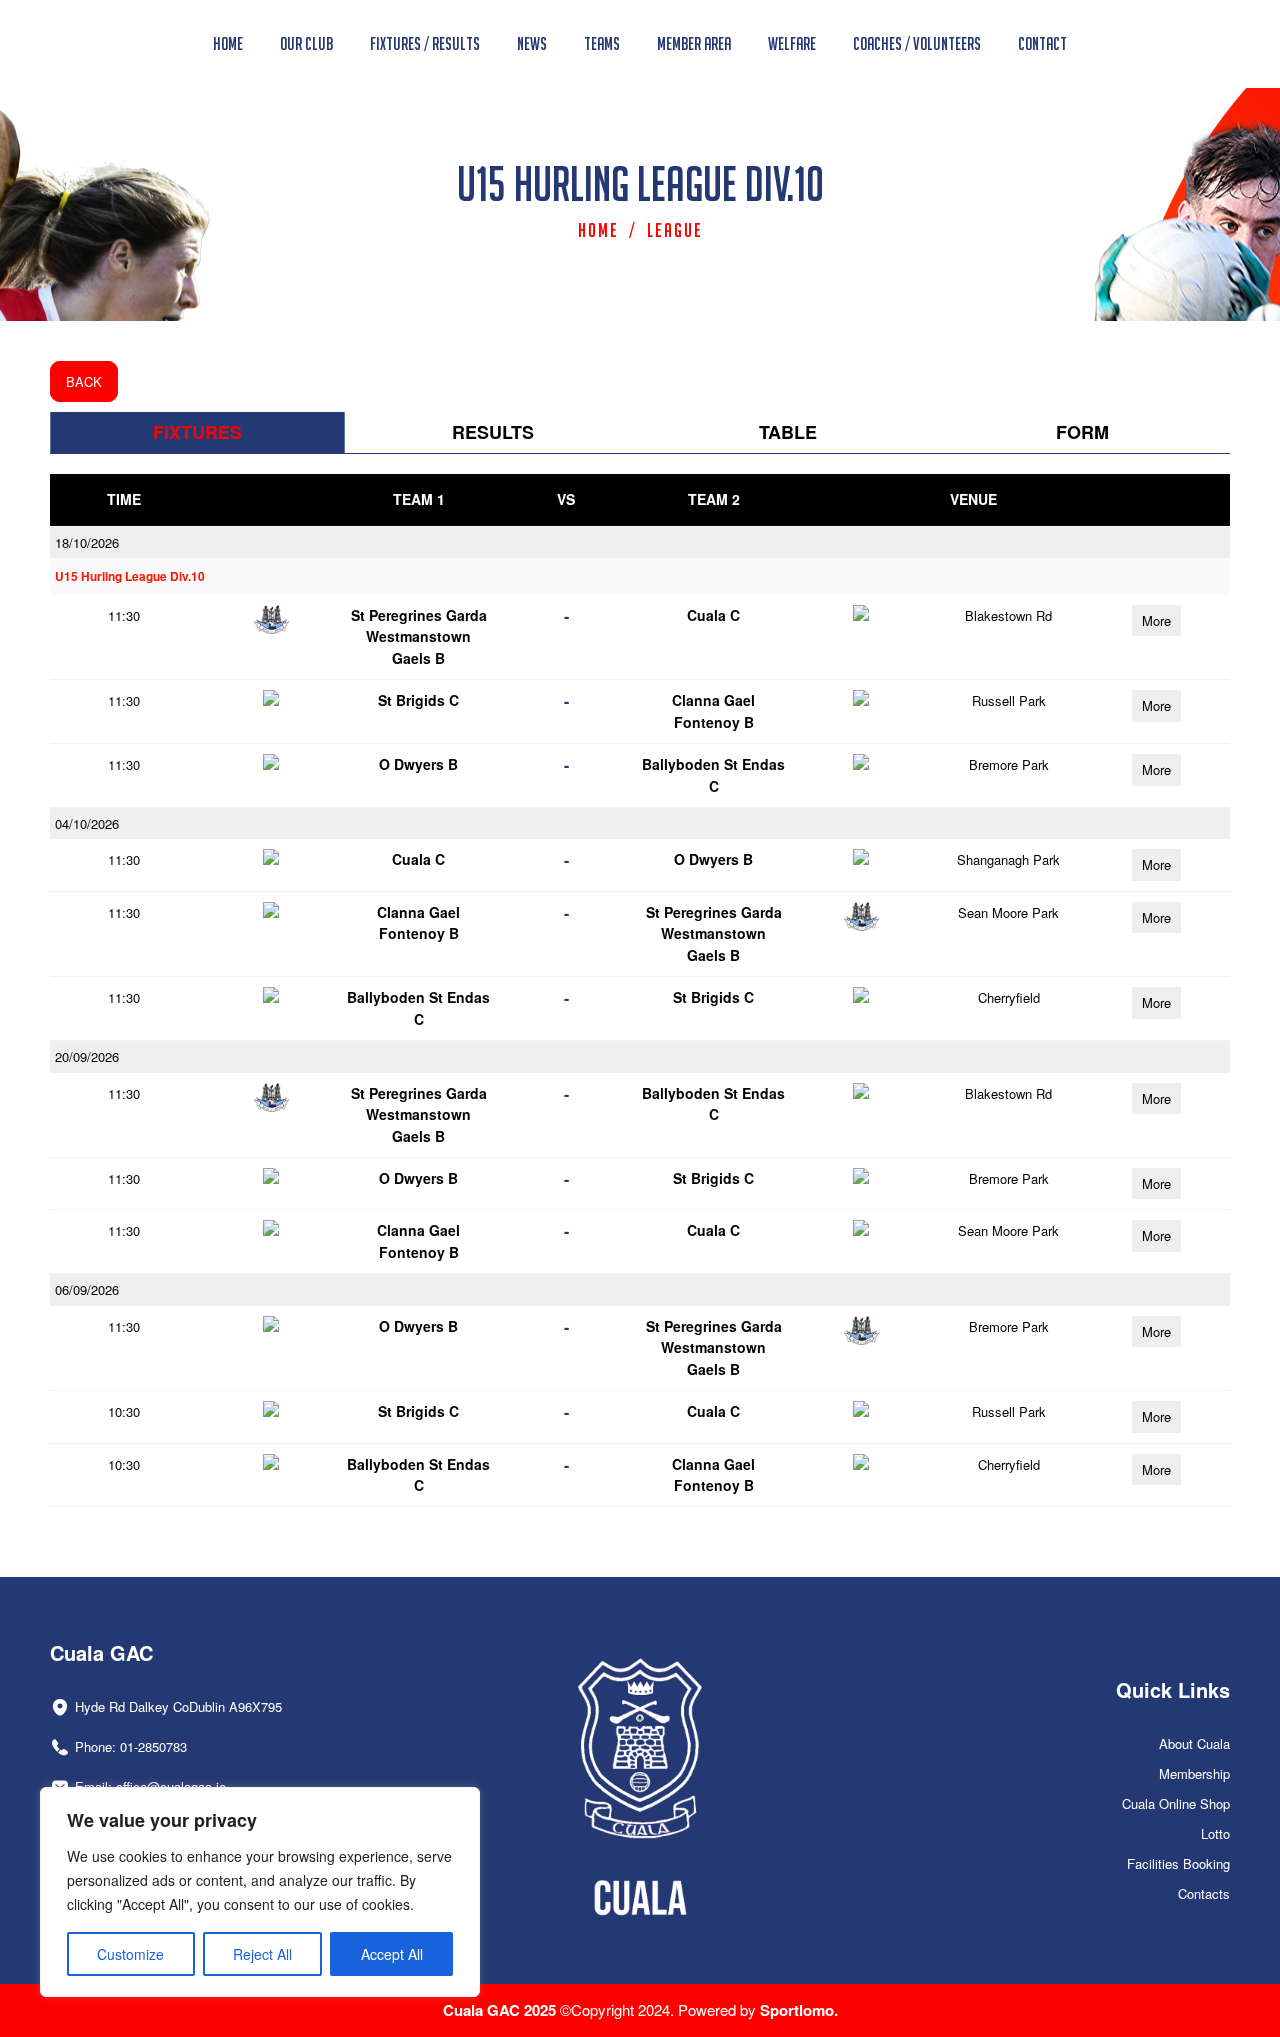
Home (598, 230)
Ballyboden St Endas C (713, 774)
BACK (84, 381)
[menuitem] (228, 44)
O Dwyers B (418, 764)
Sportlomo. (799, 2010)
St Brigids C (418, 700)
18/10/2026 (87, 542)
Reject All (262, 1954)
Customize (130, 1954)
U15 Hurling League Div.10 (130, 576)
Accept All (392, 1954)
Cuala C (713, 615)
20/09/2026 (87, 1056)
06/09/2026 (87, 1289)
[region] (260, 1892)
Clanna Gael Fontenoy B (713, 710)
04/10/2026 (87, 823)
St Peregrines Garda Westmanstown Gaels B (419, 636)
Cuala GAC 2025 (501, 2010)
